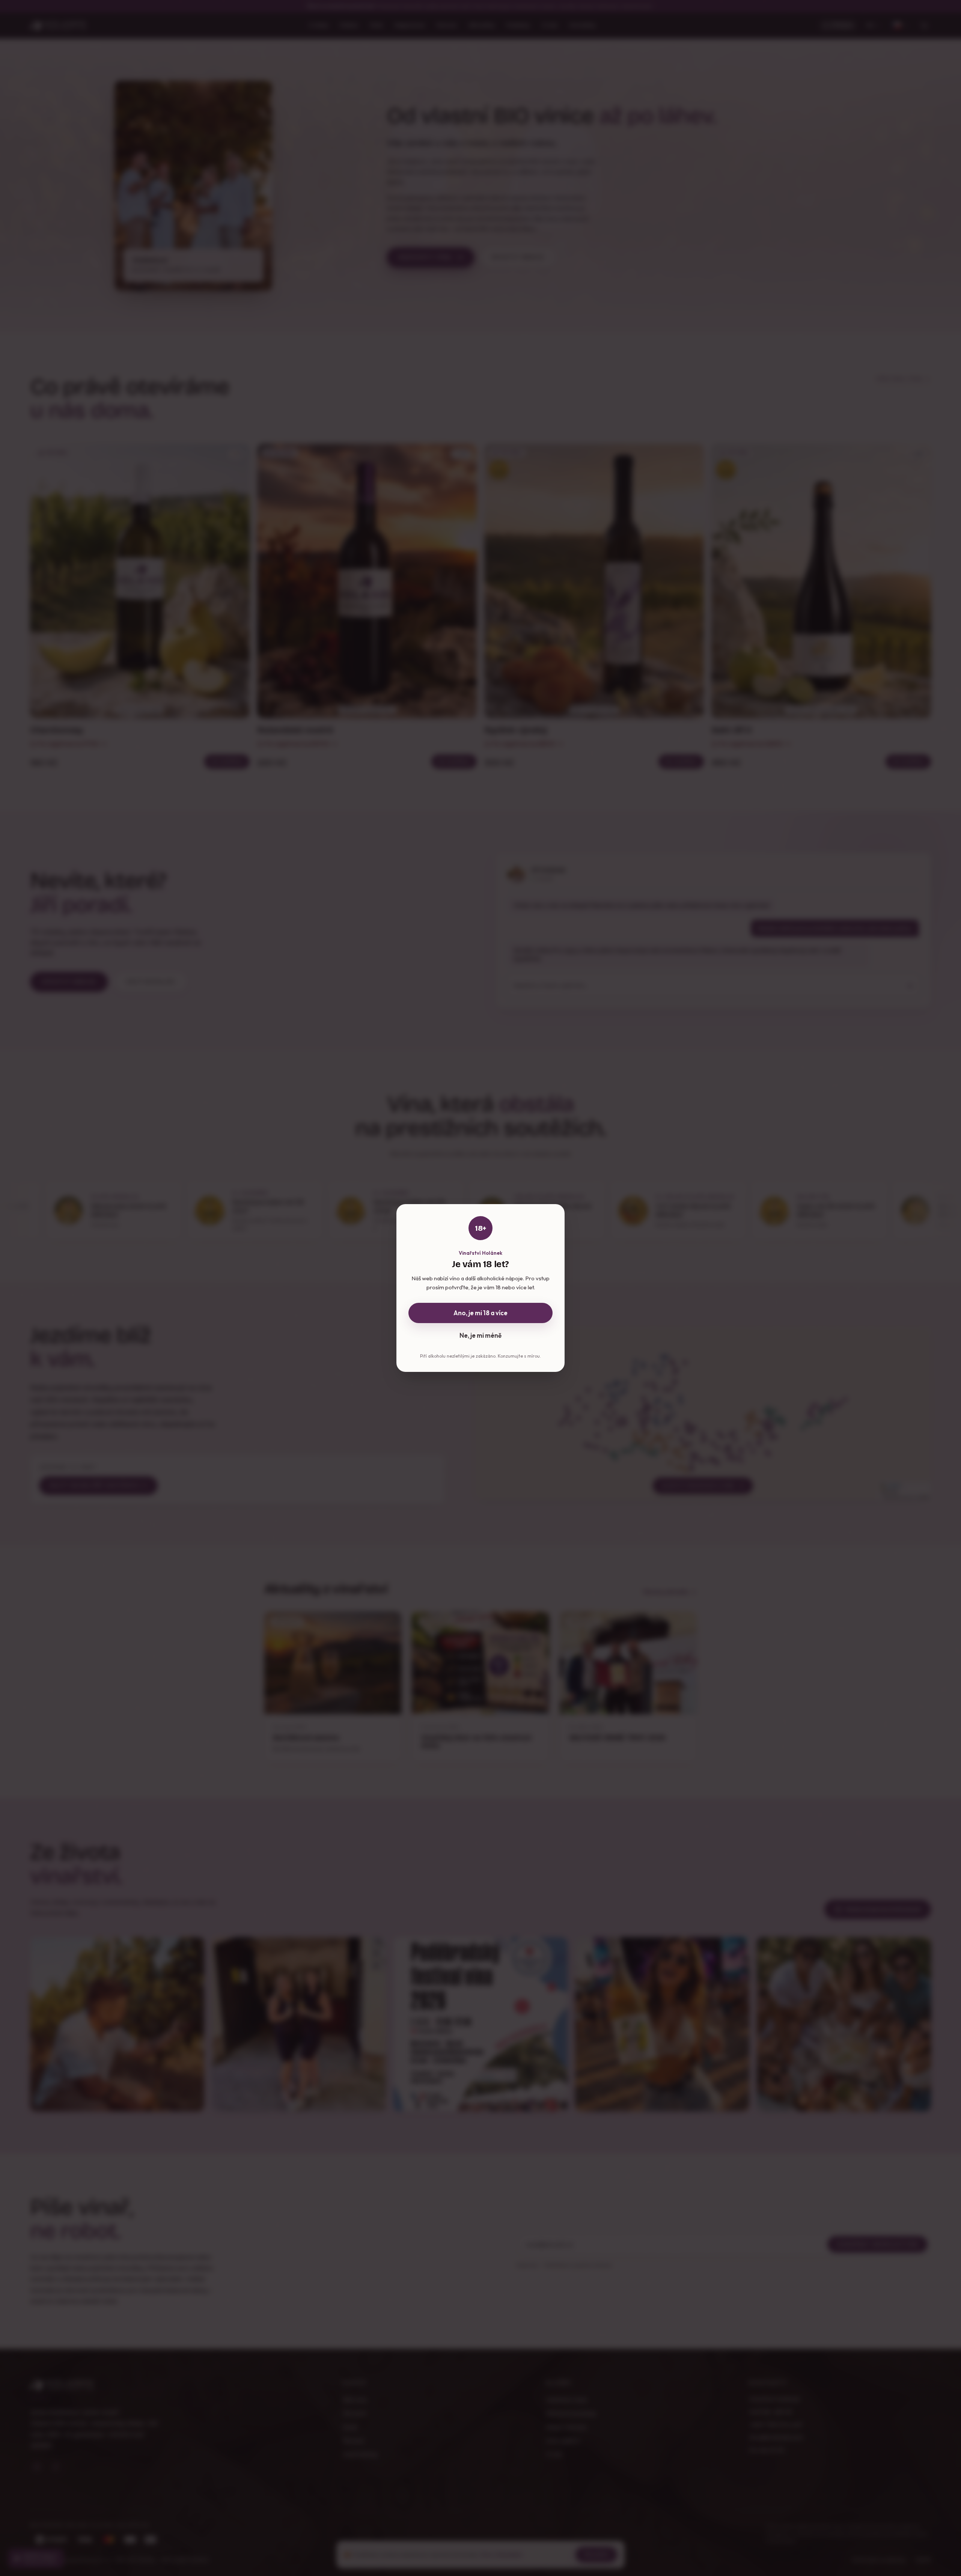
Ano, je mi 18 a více (480, 1313)
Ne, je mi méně (480, 1335)
